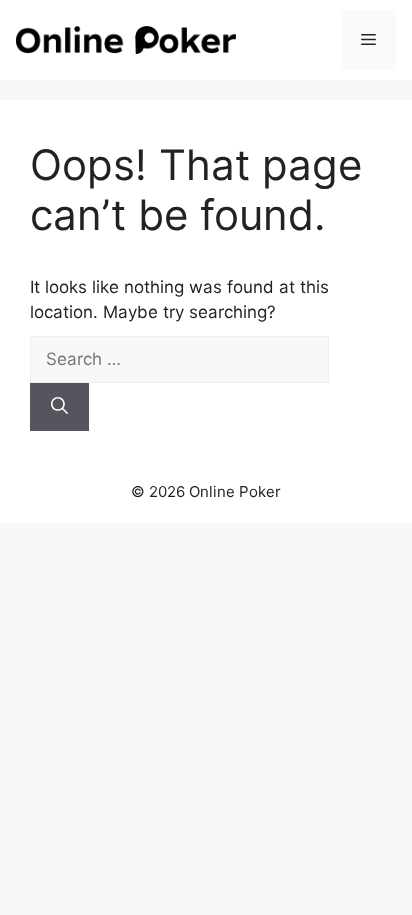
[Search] (59, 407)
